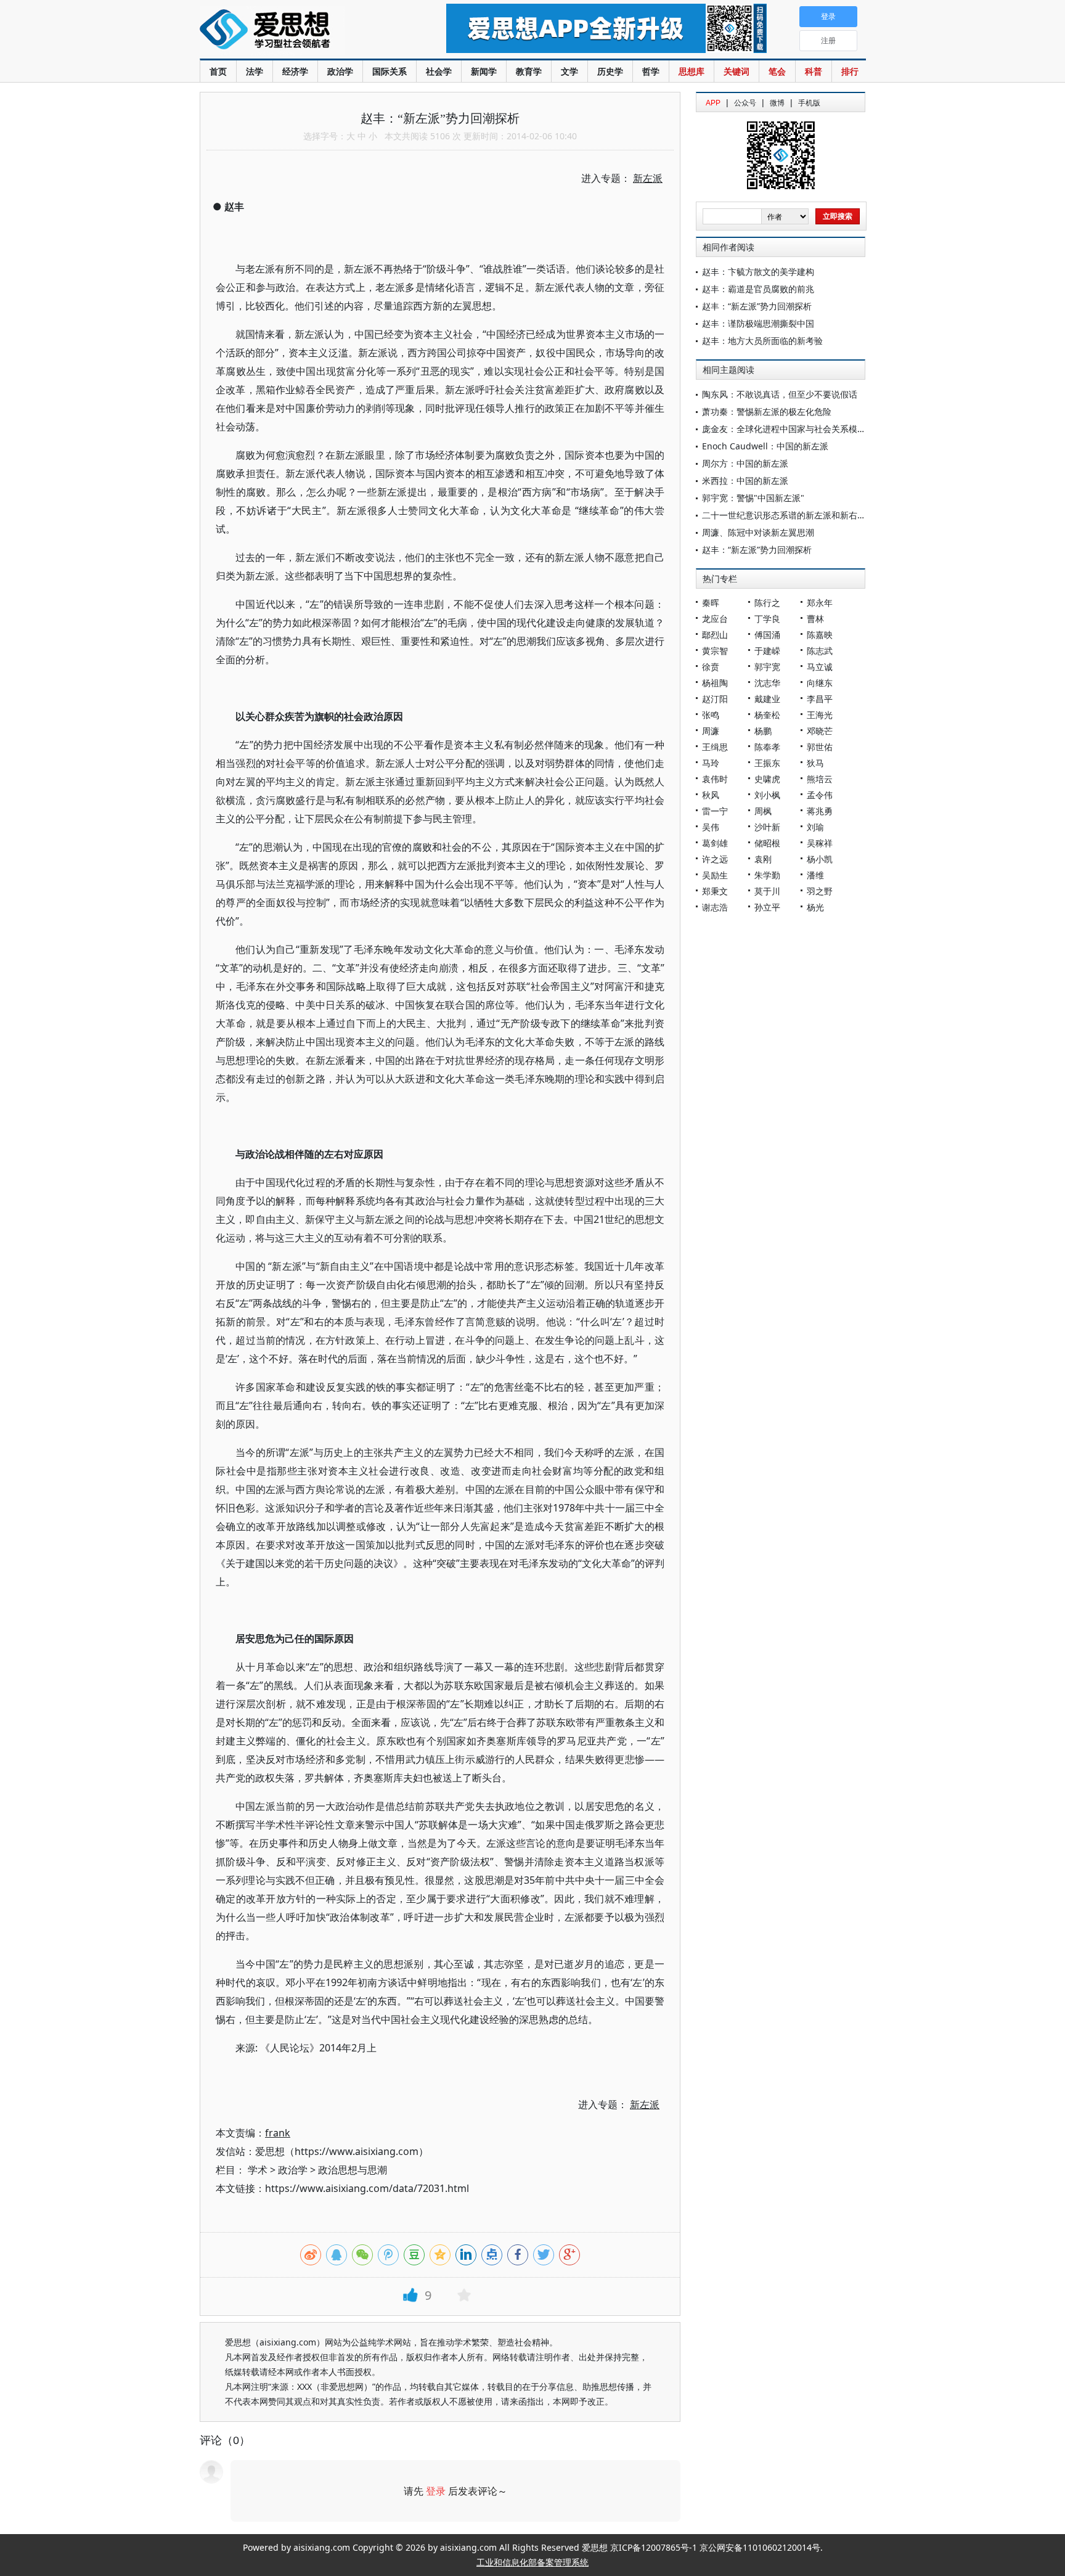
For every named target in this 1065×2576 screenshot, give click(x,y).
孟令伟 (820, 795)
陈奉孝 (767, 747)
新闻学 (484, 71)
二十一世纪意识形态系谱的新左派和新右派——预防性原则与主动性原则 (840, 515)
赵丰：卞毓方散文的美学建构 (758, 272)
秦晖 (711, 603)
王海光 (820, 715)
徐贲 (711, 667)
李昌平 (820, 699)
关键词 (737, 71)
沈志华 (767, 683)
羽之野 (820, 891)
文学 (569, 71)
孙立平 (767, 907)
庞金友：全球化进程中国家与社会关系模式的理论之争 (806, 429)
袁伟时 (715, 779)
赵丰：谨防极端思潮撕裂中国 (758, 323)
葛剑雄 (715, 843)
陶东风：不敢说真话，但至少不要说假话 (780, 394)
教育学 (529, 71)
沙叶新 (767, 827)
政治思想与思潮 (353, 2170)
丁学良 (767, 619)
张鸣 (711, 715)
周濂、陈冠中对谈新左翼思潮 (758, 532)
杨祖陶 (715, 683)
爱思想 (298, 31)
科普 (814, 71)
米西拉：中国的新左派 (745, 480)
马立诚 (820, 667)
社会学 (439, 71)
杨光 (815, 907)
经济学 (295, 71)
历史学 (610, 71)
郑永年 (820, 603)
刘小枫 (767, 795)
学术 (258, 2170)
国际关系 (390, 71)
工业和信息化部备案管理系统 (532, 2562)
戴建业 (767, 699)
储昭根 (767, 843)
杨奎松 (767, 715)
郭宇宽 (767, 667)
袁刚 (763, 859)
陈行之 (767, 603)
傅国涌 (767, 635)
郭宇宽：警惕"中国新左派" (753, 498)
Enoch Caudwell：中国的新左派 (765, 446)
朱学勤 (767, 875)
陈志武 (820, 651)
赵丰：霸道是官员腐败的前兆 (758, 289)
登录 (436, 2491)
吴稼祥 (820, 843)
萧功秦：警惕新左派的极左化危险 (767, 411)
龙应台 (715, 619)
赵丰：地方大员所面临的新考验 (762, 341)
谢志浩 (715, 907)
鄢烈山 (715, 635)
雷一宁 (715, 811)
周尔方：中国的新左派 (745, 463)
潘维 (815, 875)
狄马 (815, 763)
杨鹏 (763, 731)
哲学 (651, 71)
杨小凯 (820, 859)
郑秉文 (715, 891)
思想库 (692, 71)
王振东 (767, 763)
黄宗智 (715, 651)
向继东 (820, 683)
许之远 (715, 859)
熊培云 (820, 779)
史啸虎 (767, 779)
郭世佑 (820, 747)
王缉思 (715, 747)
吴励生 (715, 875)
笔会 (777, 71)
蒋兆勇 (820, 811)
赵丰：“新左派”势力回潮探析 (757, 306)
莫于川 (767, 891)
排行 (850, 71)
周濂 (711, 731)
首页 (218, 71)
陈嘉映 (820, 635)
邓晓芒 (820, 731)
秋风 (711, 795)
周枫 (763, 811)
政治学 (340, 71)
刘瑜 (815, 827)
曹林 (815, 619)
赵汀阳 (715, 699)
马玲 (711, 763)
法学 (255, 71)
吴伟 (711, 827)
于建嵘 (767, 651)
